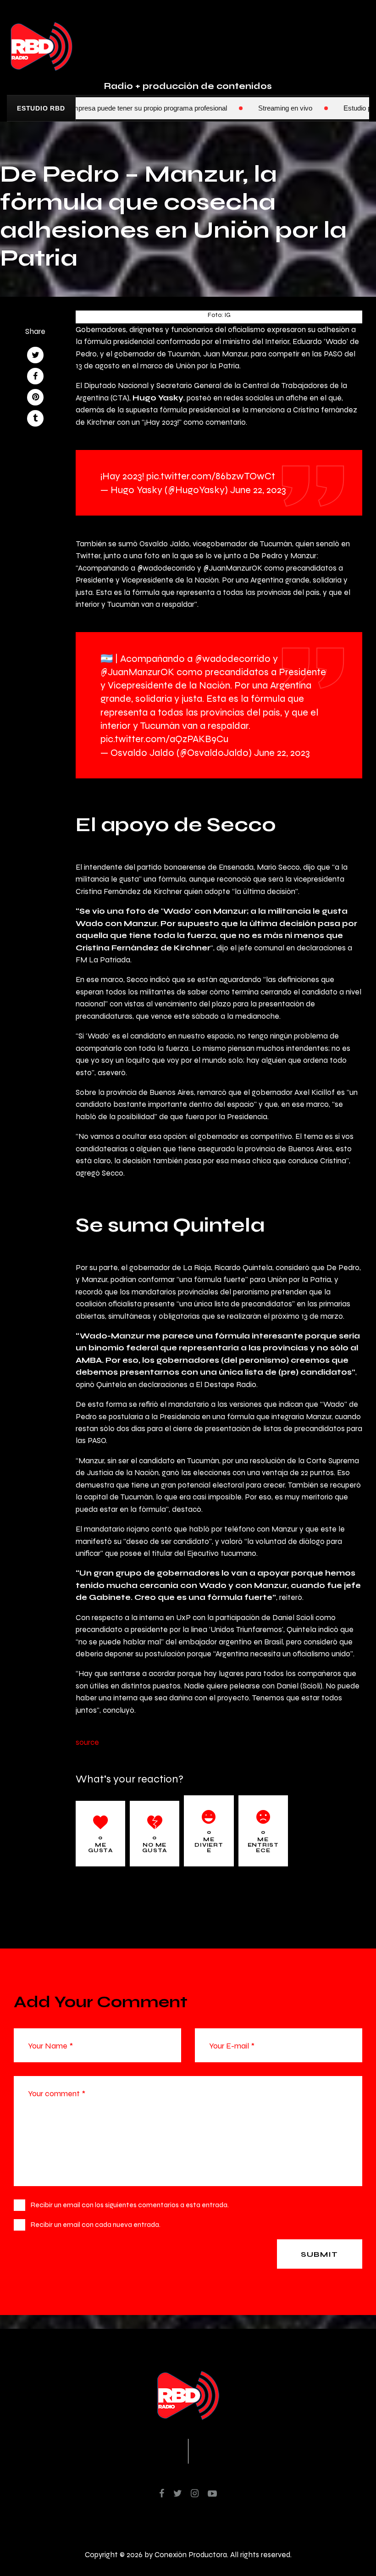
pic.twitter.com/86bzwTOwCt (211, 476)
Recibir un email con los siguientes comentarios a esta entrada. (130, 2205)
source (87, 1742)
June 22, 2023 (258, 490)
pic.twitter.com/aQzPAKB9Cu (164, 739)
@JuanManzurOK (137, 672)
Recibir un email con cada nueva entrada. (96, 2224)
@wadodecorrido (233, 658)
